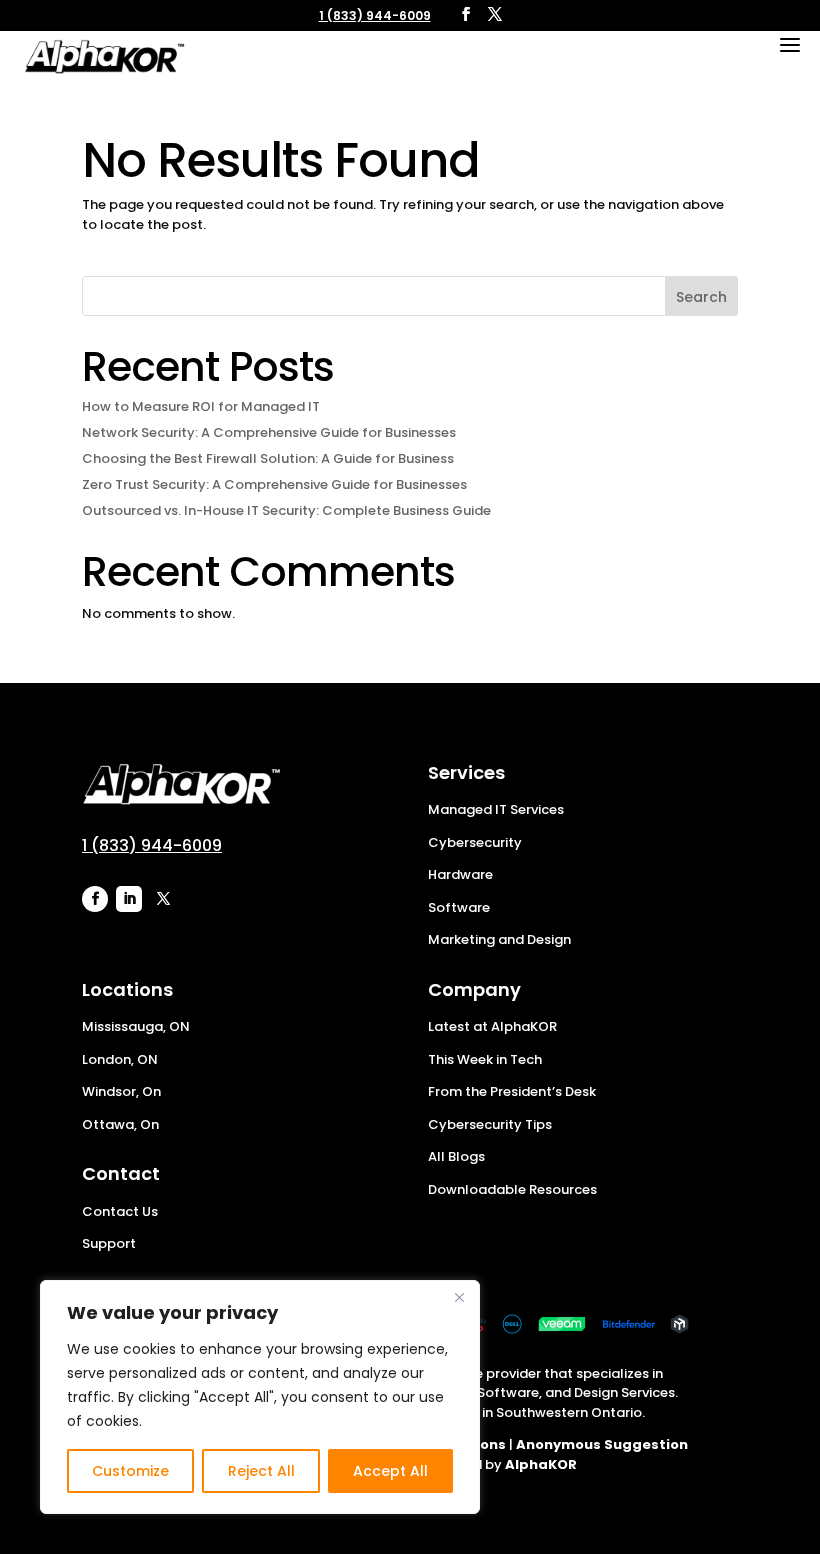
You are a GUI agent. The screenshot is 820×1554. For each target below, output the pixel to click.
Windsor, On (121, 1091)
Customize (130, 1471)
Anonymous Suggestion (602, 1444)
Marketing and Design (499, 939)
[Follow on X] (163, 899)
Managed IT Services (496, 809)
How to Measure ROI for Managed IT (201, 406)
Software (459, 907)
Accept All (390, 1471)
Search (701, 297)
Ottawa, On (120, 1124)
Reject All (261, 1471)
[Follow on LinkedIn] (129, 899)
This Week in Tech (485, 1059)
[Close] (459, 1297)
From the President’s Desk (512, 1091)
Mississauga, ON (136, 1026)
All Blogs (456, 1156)
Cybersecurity (475, 842)
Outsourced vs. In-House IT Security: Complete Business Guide (286, 510)
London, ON (120, 1059)
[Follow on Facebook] (95, 899)
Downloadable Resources (512, 1189)
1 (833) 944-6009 (375, 15)
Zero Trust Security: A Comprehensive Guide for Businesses (274, 484)
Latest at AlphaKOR (492, 1026)
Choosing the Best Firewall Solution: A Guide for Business (268, 458)
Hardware (460, 874)
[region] (260, 1397)
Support (109, 1243)
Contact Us (120, 1211)
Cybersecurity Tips (490, 1124)
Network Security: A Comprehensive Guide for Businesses (269, 432)
